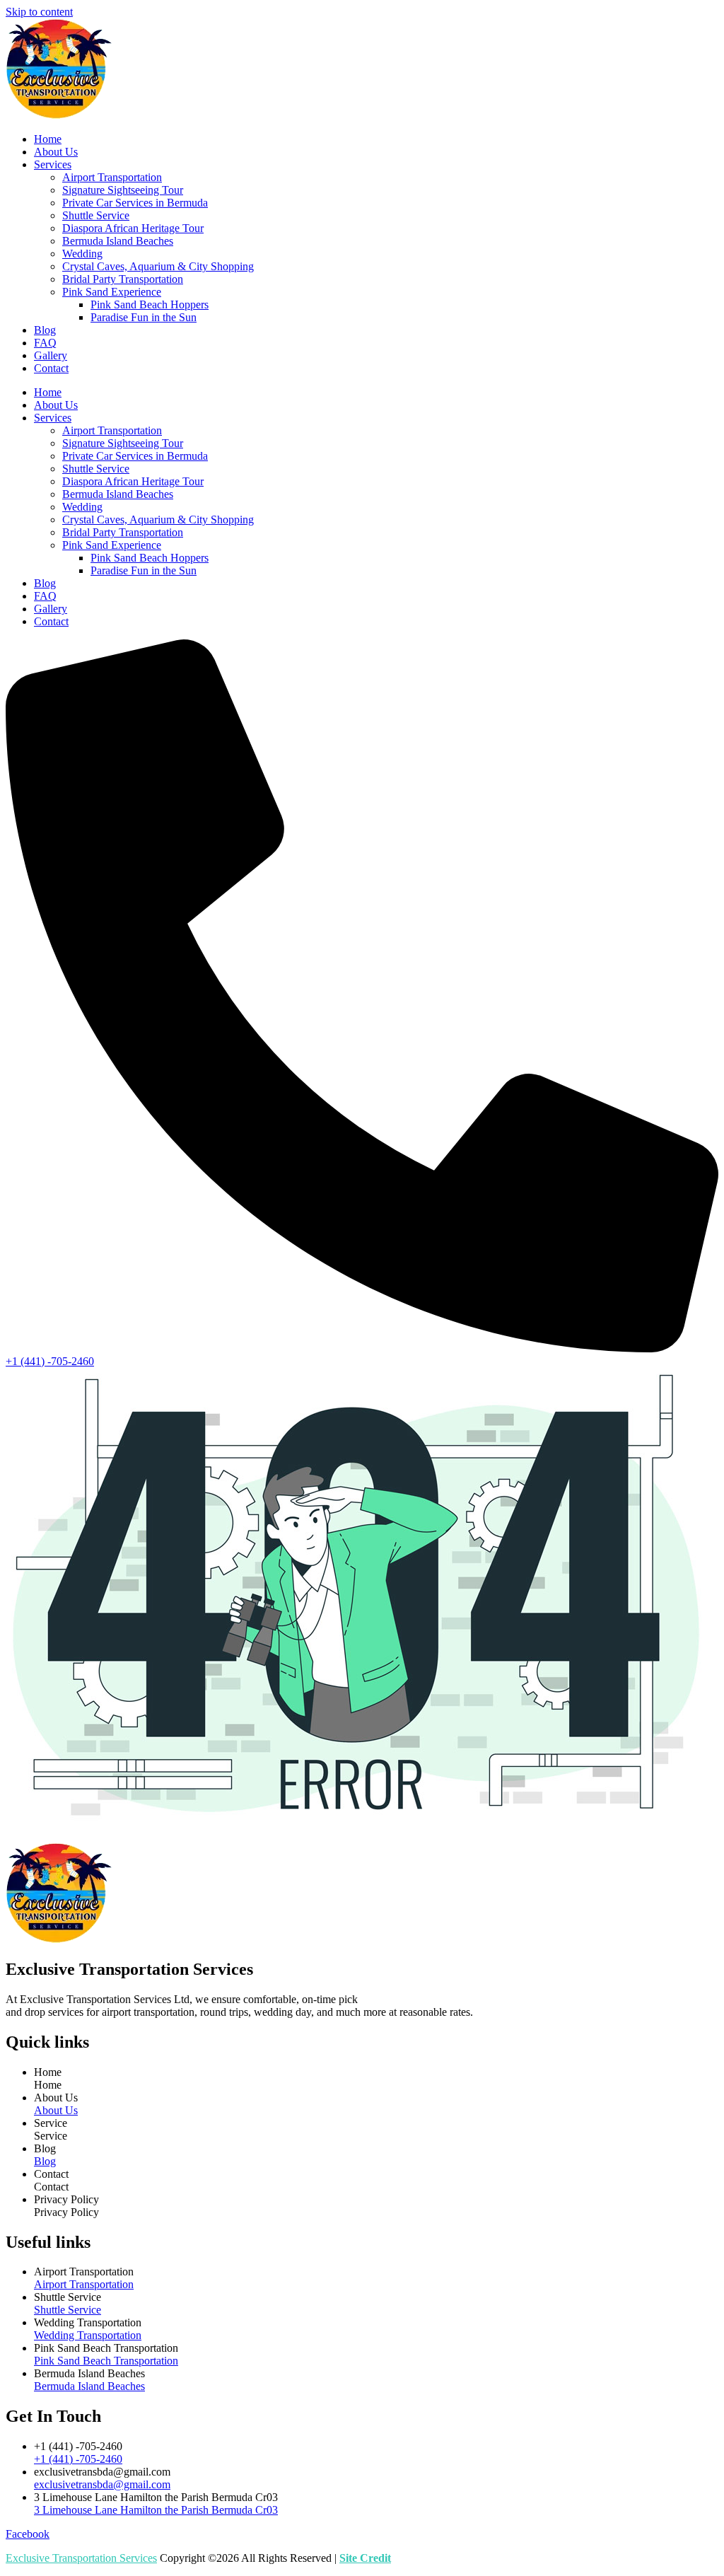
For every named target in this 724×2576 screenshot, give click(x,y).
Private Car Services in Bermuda (135, 203)
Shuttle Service (96, 215)
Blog (45, 330)
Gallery (51, 355)
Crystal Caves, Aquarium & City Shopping (158, 266)
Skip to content (39, 12)
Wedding (82, 254)
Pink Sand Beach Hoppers (150, 304)
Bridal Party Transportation (123, 279)
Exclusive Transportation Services (81, 2558)
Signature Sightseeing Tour (123, 190)
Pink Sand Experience (112, 292)
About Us (56, 152)
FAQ (45, 343)
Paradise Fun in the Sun (144, 317)
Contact (51, 368)
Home (48, 139)
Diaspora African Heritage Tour (133, 228)
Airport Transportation (112, 177)
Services (53, 164)
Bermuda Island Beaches (118, 241)
